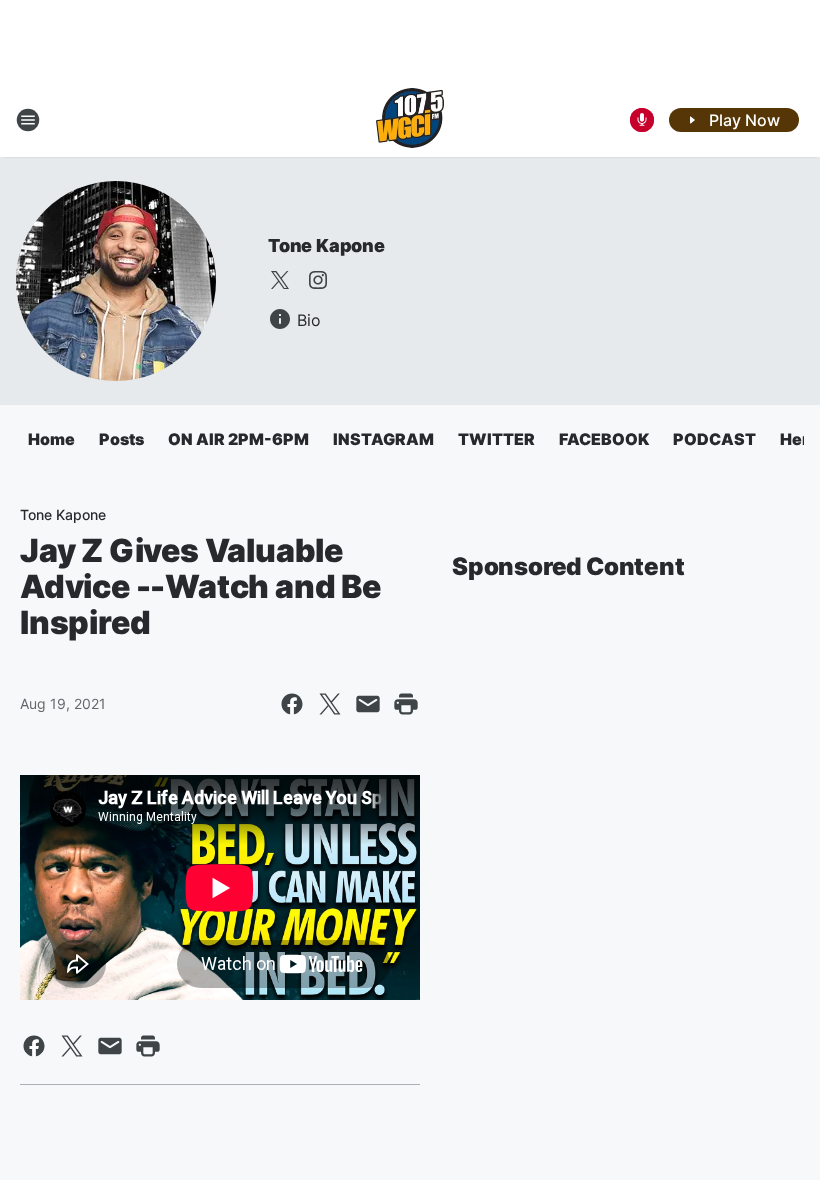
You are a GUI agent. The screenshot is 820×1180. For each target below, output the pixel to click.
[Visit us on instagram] (318, 280)
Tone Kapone (326, 245)
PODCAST (714, 439)
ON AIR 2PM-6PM (238, 439)
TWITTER (496, 439)
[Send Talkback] (642, 120)
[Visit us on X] (280, 280)
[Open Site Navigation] (28, 120)
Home (51, 439)
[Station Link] (410, 120)
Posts (121, 439)
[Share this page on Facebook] (292, 704)
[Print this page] (406, 704)
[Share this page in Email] (368, 704)
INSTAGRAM (383, 439)
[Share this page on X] (330, 704)
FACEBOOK (604, 439)
